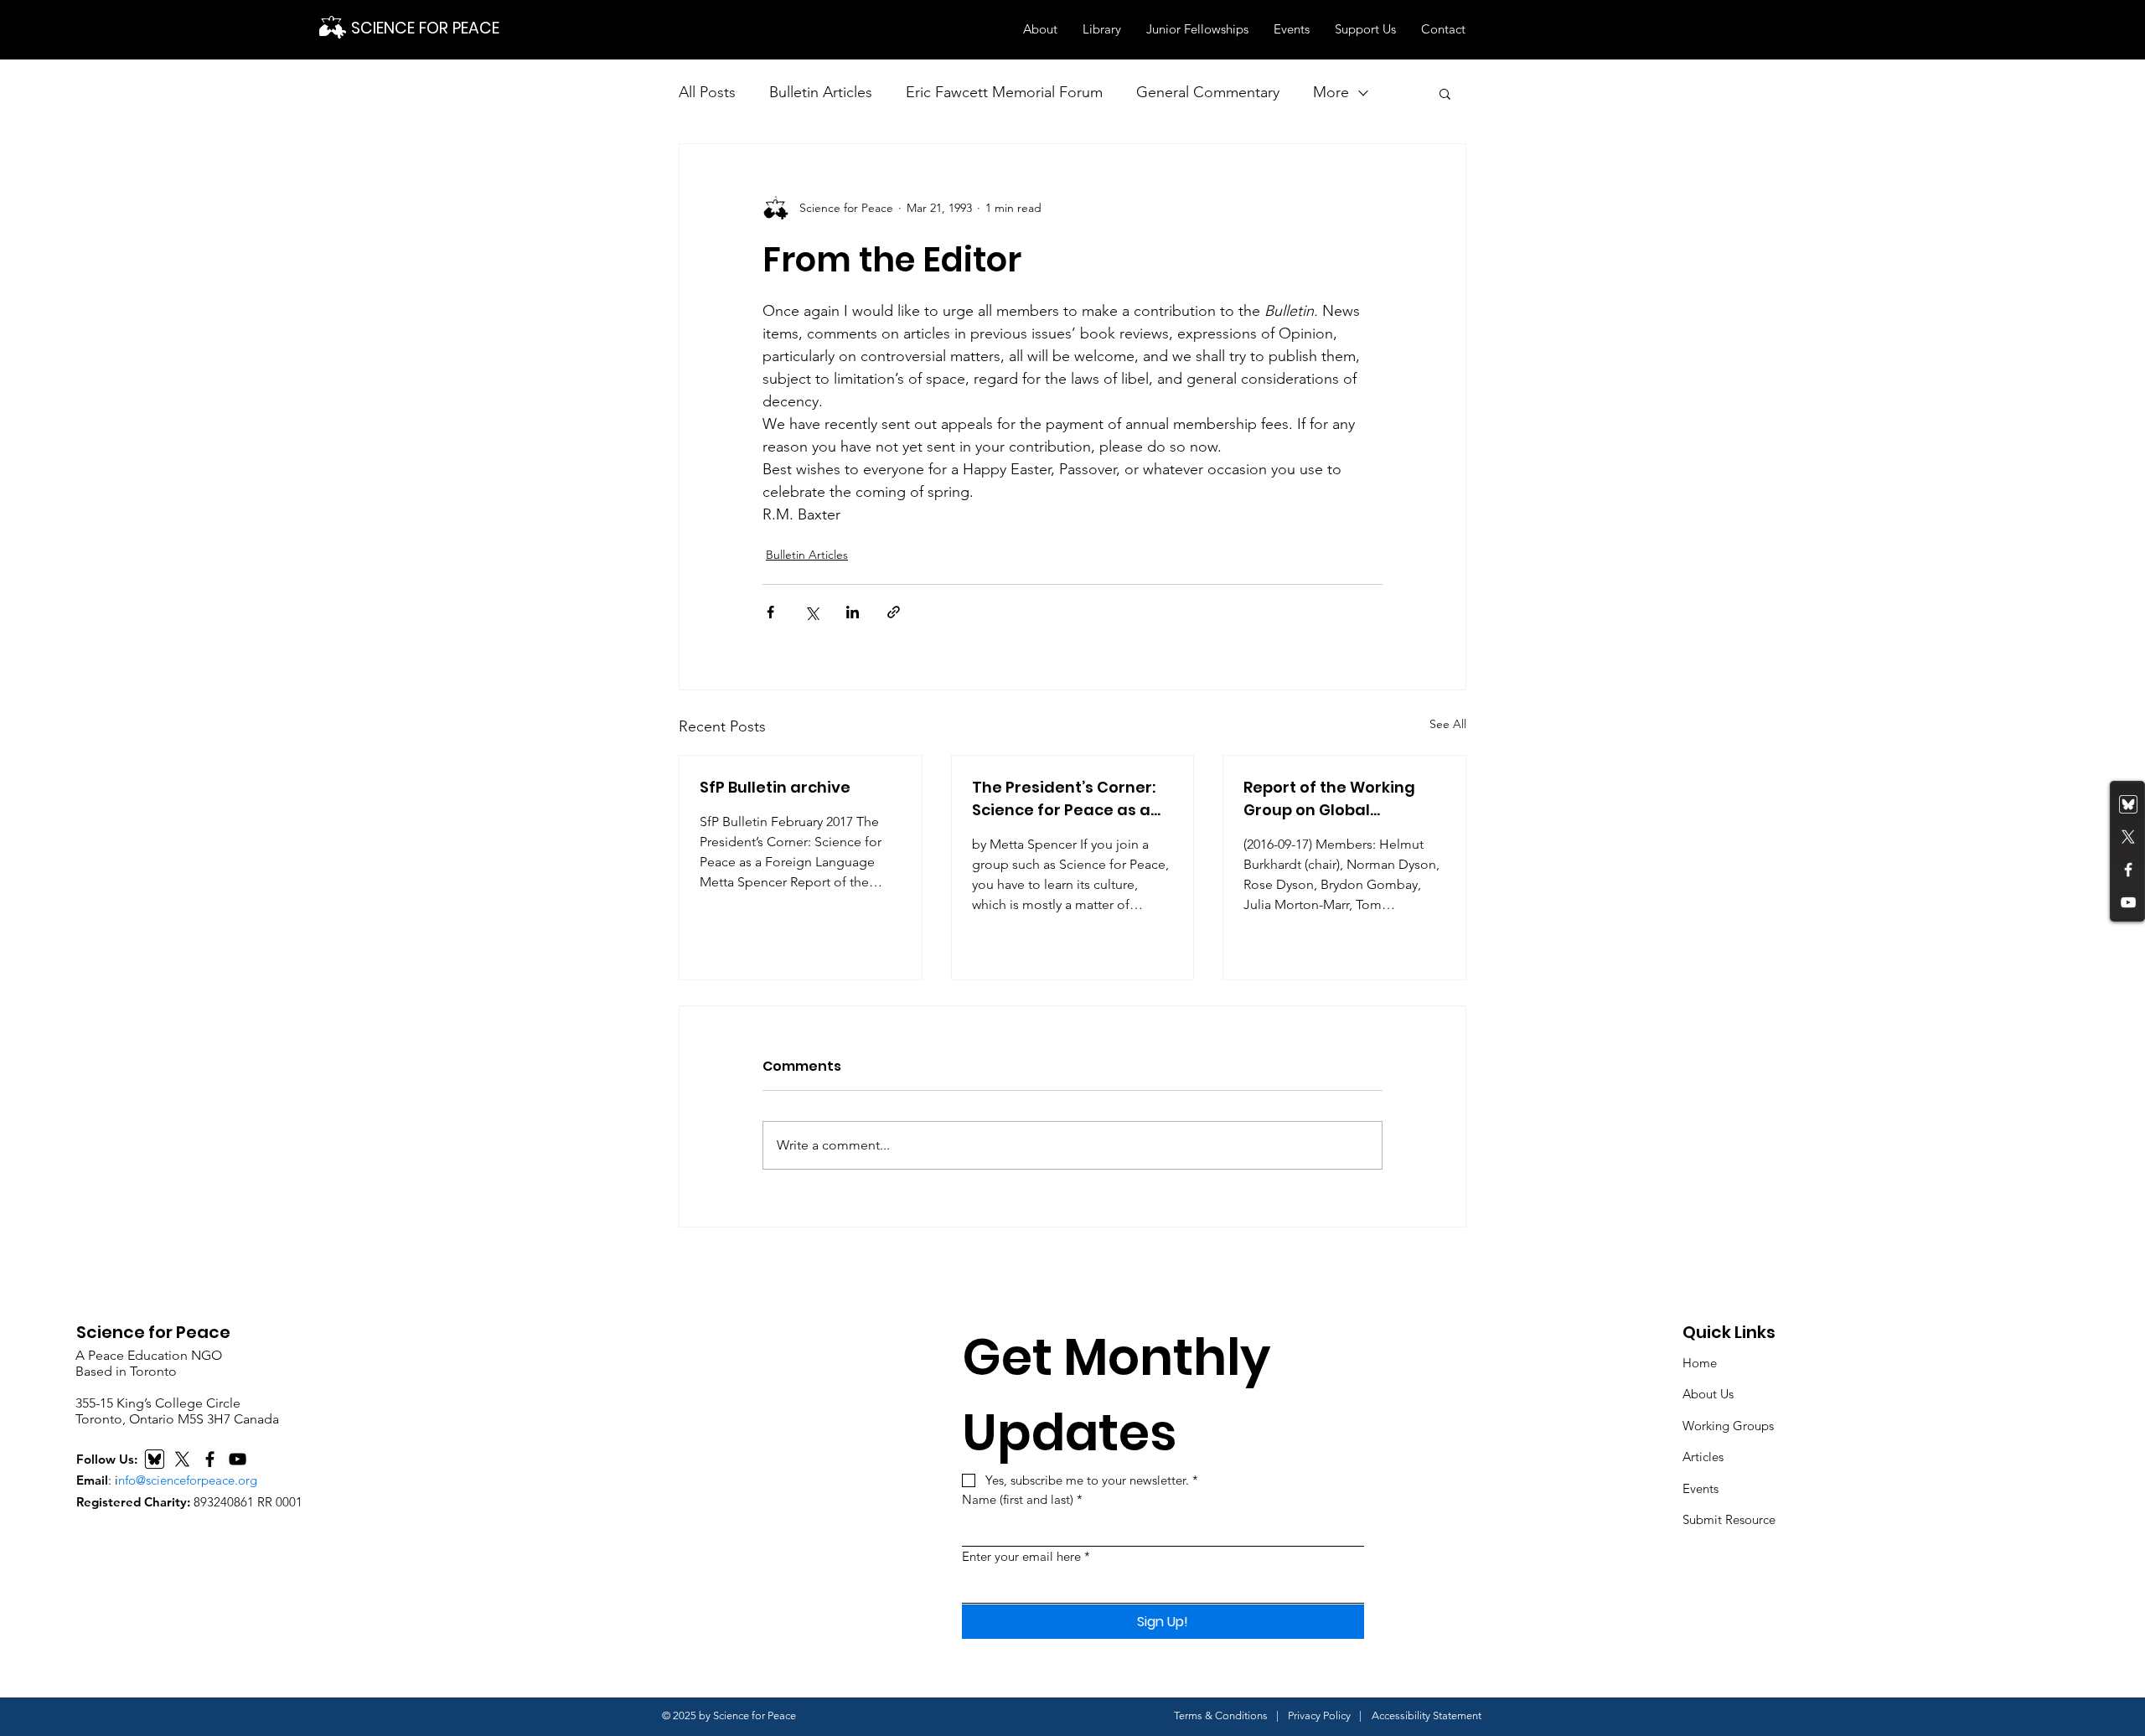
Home (1700, 1363)
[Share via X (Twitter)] (811, 612)
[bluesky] (2128, 804)
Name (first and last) (1022, 1499)
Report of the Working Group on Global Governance (1329, 799)
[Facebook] (2128, 870)
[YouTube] (2128, 902)
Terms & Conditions (1221, 1715)
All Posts (707, 92)
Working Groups (1728, 1426)
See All (1448, 724)
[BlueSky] (155, 1459)
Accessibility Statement (1427, 1715)
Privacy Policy (1319, 1715)
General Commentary (1208, 92)
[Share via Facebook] (770, 612)
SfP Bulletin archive (775, 787)
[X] (182, 1459)
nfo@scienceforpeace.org (188, 1480)
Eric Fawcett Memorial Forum (1004, 92)
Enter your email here (1026, 1556)
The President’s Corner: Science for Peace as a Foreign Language (1064, 799)
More (1331, 92)
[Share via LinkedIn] (853, 612)
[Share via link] (894, 612)
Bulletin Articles (821, 92)
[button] (1040, 29)
